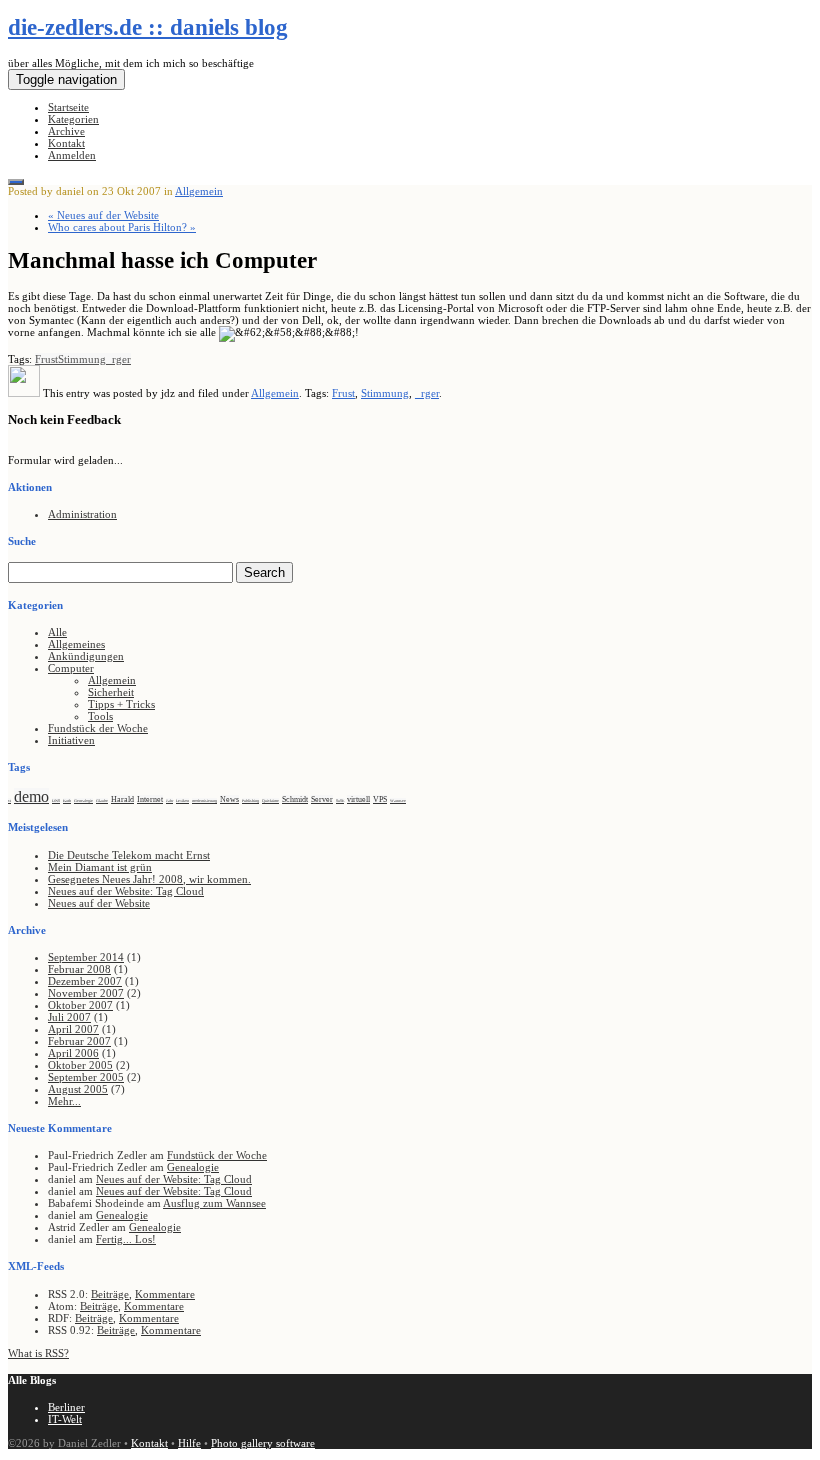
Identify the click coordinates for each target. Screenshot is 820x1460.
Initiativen (71, 740)
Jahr (169, 800)
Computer (71, 668)
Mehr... (64, 1101)
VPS (380, 799)
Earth (67, 800)
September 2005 (86, 1077)
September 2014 (86, 957)
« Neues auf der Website (103, 215)
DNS (56, 800)
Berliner (66, 1407)
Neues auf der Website (99, 903)
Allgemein (199, 191)
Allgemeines (76, 644)
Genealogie (83, 800)
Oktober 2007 (80, 1005)
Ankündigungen (86, 656)
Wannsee (398, 800)
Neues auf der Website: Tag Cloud (126, 891)
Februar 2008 (79, 969)
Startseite (68, 107)
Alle (57, 632)
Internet (150, 799)
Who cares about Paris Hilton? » (122, 227)
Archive (66, 131)
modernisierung (204, 800)
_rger (118, 359)
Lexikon (182, 800)
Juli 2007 (69, 1017)
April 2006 (73, 1053)
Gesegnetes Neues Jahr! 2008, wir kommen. (149, 879)
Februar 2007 (79, 1041)
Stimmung (82, 359)
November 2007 (86, 993)
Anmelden (72, 155)
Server (322, 799)
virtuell (358, 799)
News (229, 799)
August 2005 (78, 1089)
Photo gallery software (263, 1443)
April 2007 (73, 1029)
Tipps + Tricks (121, 704)
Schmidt (295, 799)
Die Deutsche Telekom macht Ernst (129, 855)
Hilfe (189, 1443)
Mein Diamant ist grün (100, 867)
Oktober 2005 (80, 1065)
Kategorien (73, 119)
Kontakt (66, 143)
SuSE (340, 800)
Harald (122, 799)
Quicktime (270, 800)
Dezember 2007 (85, 981)
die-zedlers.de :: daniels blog (148, 27)
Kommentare (165, 1294)
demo (31, 796)
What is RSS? (38, 1353)
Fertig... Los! (126, 1239)
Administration (82, 514)
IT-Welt (65, 1419)
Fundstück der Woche (98, 728)
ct (9, 800)
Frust (46, 359)
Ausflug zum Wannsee (214, 1203)
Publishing (250, 800)
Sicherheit (111, 692)
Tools (100, 716)
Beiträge (110, 1294)
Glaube (102, 800)
